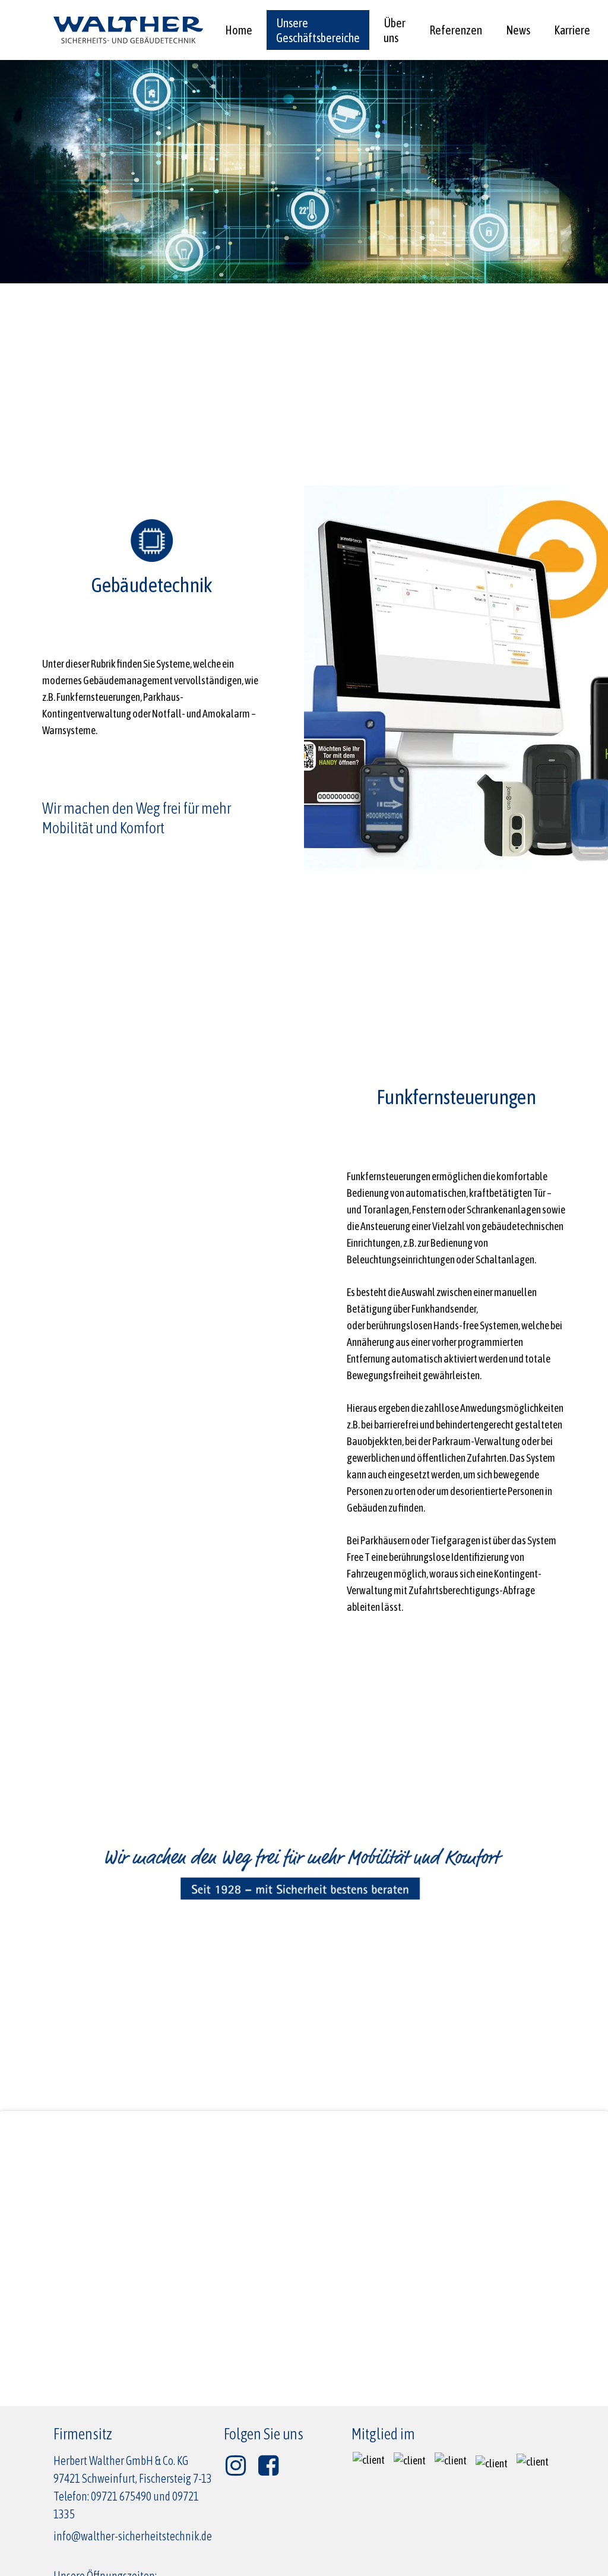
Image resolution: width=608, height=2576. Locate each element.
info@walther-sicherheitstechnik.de (133, 2536)
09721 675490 (121, 2496)
